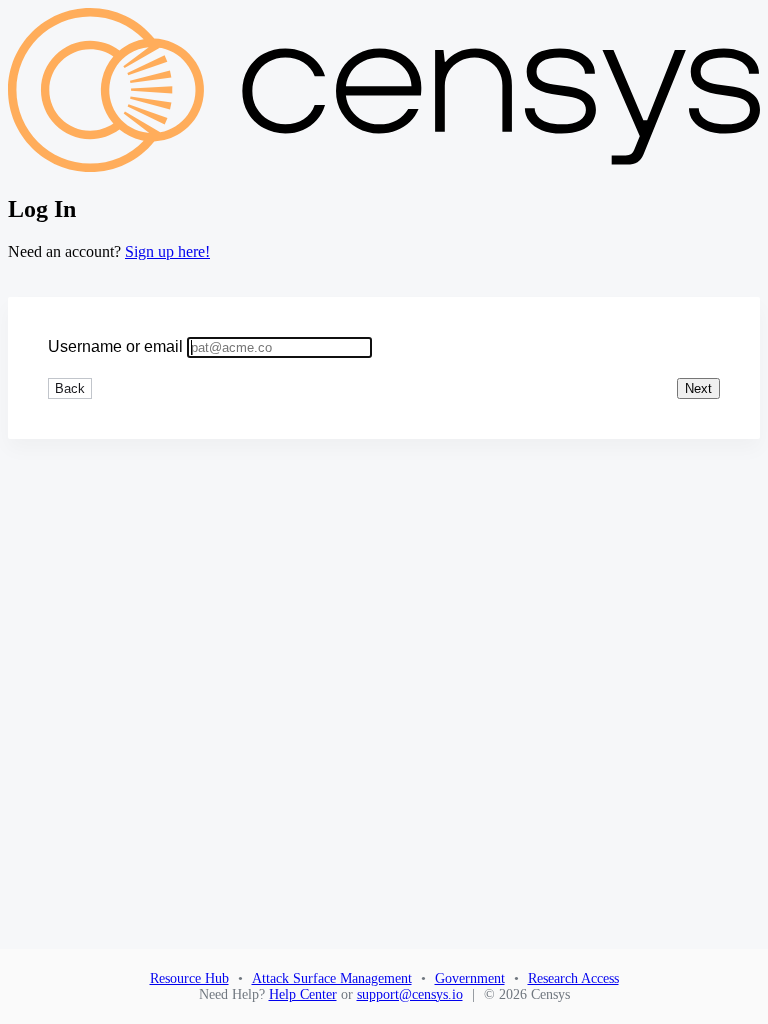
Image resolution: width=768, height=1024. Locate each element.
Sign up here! (167, 251)
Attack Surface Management (332, 978)
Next (698, 388)
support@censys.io (410, 994)
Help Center (303, 994)
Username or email (115, 346)
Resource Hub (189, 978)
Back (70, 388)
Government (470, 978)
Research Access (573, 978)
